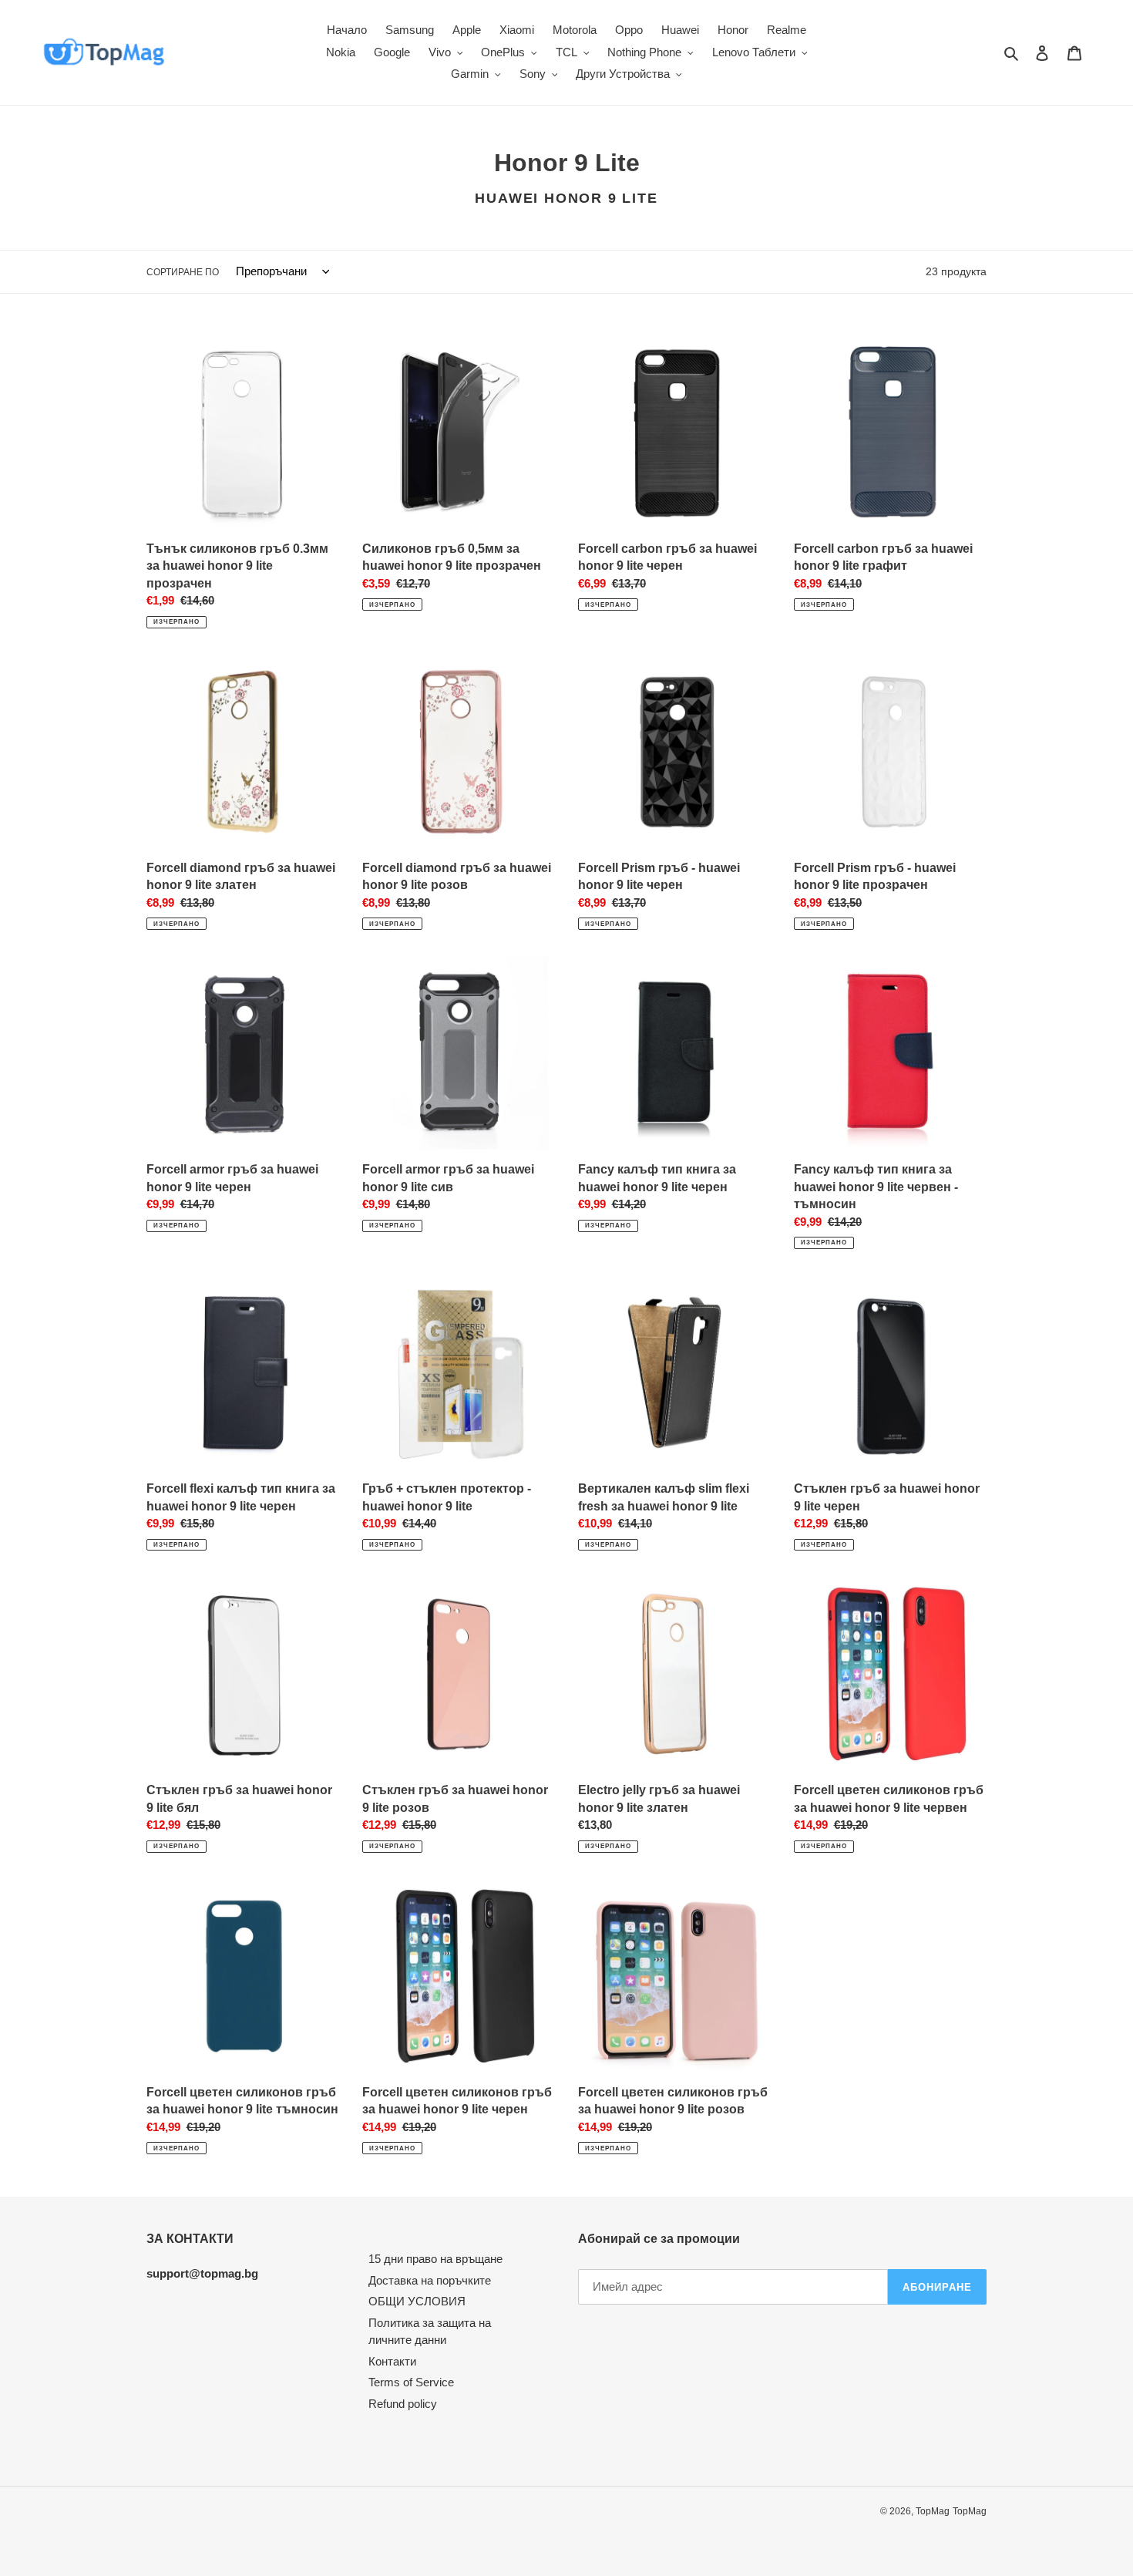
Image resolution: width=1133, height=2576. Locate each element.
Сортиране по (183, 272)
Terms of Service (411, 2382)
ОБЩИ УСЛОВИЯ (417, 2301)
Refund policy (403, 2404)
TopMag (933, 2511)
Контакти (392, 2361)
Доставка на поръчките (430, 2280)
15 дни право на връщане (435, 2259)
